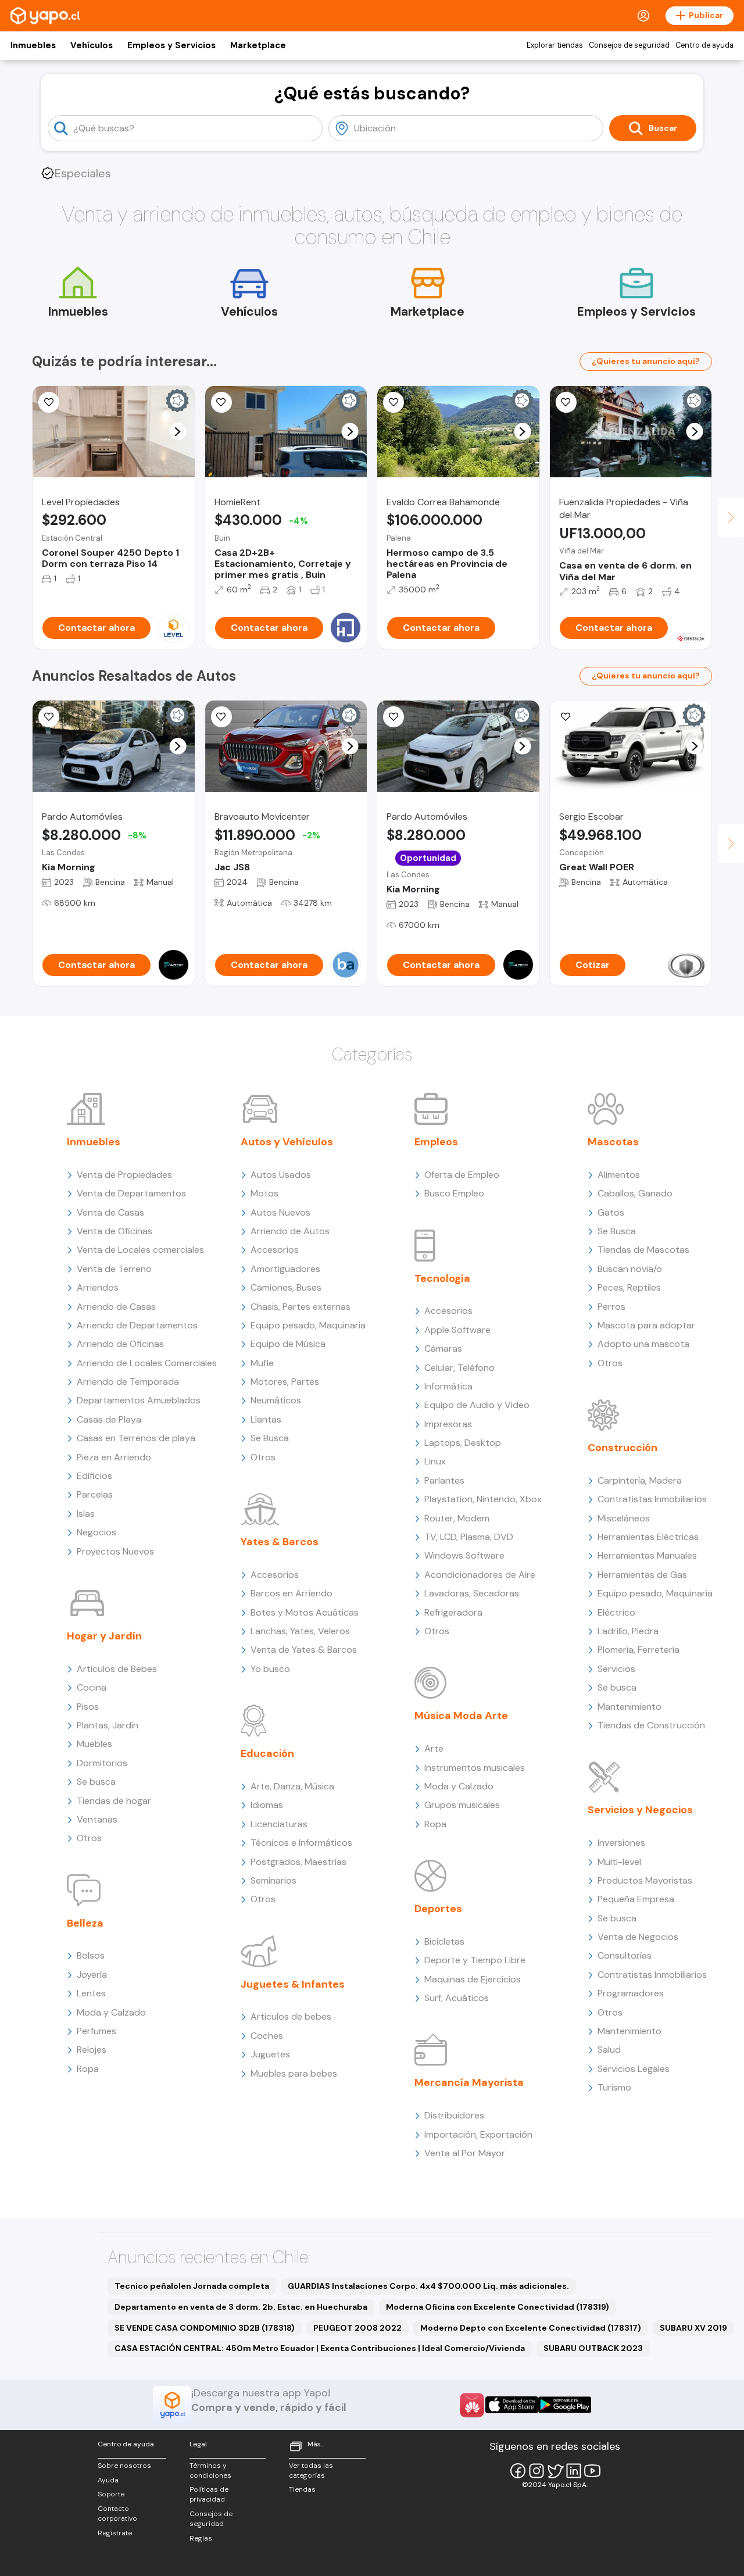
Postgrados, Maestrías (298, 1862)
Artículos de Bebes (117, 1669)
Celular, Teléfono (459, 1368)
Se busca (96, 1782)
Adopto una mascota (643, 1344)
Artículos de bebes (291, 2016)
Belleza (85, 1923)
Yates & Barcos (280, 1542)
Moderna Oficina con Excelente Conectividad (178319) (498, 2307)
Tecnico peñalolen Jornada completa (192, 2286)
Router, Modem (457, 1518)
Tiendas (302, 2489)
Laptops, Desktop (463, 1443)
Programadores (631, 1993)
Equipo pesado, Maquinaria (308, 1325)
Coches (267, 2036)
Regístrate (115, 2533)
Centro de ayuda (704, 45)
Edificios (94, 1476)
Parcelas (95, 1494)
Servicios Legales (634, 2069)
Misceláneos (624, 1518)
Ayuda (108, 2480)
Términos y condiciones (210, 2470)
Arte (434, 1748)
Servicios (616, 1669)
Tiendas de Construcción (651, 1725)
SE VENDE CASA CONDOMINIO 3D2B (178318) (205, 2328)
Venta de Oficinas (115, 1231)
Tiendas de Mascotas (643, 1250)
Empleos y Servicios (171, 45)
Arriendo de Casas (116, 1307)
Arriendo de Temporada (128, 1382)
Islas (86, 1514)
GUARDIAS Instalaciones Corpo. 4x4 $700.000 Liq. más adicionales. (428, 2286)
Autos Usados (281, 1175)
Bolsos (91, 1955)
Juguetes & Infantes (293, 1984)
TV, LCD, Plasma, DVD (469, 1537)
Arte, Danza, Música (292, 1786)
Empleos (436, 1142)
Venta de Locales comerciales (140, 1250)
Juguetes (270, 2054)
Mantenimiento (629, 1707)
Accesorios (275, 1250)
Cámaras (443, 1348)
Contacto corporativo (117, 2514)
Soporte (111, 2494)
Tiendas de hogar (114, 1801)
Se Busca (270, 1438)
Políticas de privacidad (209, 2494)
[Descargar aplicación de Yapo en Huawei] (472, 2405)
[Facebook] (518, 2471)
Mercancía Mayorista (469, 2082)
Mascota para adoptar (646, 1325)
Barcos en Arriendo (291, 1593)
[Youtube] (592, 2471)
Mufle (262, 1363)
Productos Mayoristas (645, 1880)
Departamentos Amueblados (139, 1400)
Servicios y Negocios (640, 1810)
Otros (89, 1838)
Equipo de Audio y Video (477, 1405)
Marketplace (258, 45)
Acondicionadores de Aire (480, 1575)
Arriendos (98, 1287)
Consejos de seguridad (629, 45)
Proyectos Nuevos (115, 1551)
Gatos (611, 1212)
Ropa (88, 2069)
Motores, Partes (285, 1382)
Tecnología (442, 1278)
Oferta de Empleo (462, 1175)
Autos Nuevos (280, 1212)
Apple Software (457, 1330)
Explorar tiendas (555, 45)
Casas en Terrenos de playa (136, 1438)
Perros (611, 1307)
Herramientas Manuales (647, 1555)
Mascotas (613, 1142)
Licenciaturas (279, 1824)
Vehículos (92, 45)
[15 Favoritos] (49, 402)
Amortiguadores (285, 1269)
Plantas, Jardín (108, 1725)
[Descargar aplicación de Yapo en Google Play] (565, 2405)
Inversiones (621, 1843)
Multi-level (619, 1862)
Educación (267, 1753)
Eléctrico (616, 1612)
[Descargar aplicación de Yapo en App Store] (512, 2405)
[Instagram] (536, 2471)
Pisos (88, 1707)
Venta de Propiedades (124, 1175)
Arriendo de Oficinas (120, 1344)
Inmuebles (33, 45)
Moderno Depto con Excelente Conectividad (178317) (531, 2328)
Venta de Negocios (638, 1937)
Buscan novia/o (630, 1269)
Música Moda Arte (461, 1716)
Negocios (96, 1532)
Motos (264, 1193)
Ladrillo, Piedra (628, 1631)
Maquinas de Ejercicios (473, 1979)
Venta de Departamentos (131, 1193)
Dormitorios (102, 1763)
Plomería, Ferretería (639, 1650)
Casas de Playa (109, 1419)
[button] (178, 432)
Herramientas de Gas (642, 1575)
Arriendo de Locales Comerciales (147, 1363)
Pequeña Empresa (636, 1899)
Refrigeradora (453, 1612)
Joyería (92, 1975)
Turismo (614, 2087)
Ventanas (97, 1819)
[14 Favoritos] (221, 402)
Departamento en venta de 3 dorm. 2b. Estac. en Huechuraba (241, 2307)
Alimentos (619, 1175)
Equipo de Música (288, 1344)
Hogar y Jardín (104, 1636)
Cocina (92, 1687)
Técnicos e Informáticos (301, 1843)
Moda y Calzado (111, 2012)
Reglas (201, 2538)
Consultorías (625, 1955)
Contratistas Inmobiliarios (652, 1499)
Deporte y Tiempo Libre (475, 1960)
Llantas (266, 1419)
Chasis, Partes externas (301, 1307)
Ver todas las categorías (311, 2470)
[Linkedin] (574, 2471)
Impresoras (448, 1424)
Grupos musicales (462, 1805)
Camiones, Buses (286, 1287)
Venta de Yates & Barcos (304, 1650)
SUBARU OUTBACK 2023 (593, 2348)
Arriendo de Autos (290, 1231)
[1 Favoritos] (221, 717)
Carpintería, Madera (640, 1480)
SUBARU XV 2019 (693, 2328)
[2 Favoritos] (49, 717)
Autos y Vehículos (287, 1142)
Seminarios (273, 1880)
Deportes (438, 1909)
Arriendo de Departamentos (137, 1325)
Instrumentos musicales (475, 1768)
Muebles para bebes (294, 2073)
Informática (448, 1386)
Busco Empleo (454, 1193)
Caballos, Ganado (635, 1193)
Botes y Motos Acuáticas (305, 1612)
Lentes (91, 1993)
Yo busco (270, 1669)
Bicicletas (444, 1941)
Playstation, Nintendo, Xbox (483, 1499)
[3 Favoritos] (394, 402)
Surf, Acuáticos (457, 1998)
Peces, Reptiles (629, 1287)
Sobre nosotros (124, 2466)
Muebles (94, 1744)
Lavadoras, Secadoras (472, 1593)
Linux (435, 1461)
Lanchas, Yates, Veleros (300, 1631)
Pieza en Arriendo (114, 1457)
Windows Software (464, 1555)
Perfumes (96, 2031)
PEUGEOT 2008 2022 (357, 2328)
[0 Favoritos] (566, 402)
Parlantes (444, 1480)
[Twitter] (555, 2471)
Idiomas (267, 1805)
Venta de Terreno (114, 1269)
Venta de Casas (110, 1212)
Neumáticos (276, 1400)
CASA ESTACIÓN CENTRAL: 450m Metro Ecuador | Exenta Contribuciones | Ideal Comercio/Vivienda (320, 2348)
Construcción (623, 1448)
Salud (609, 2050)
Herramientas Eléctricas (648, 1537)
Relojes (92, 2050)
